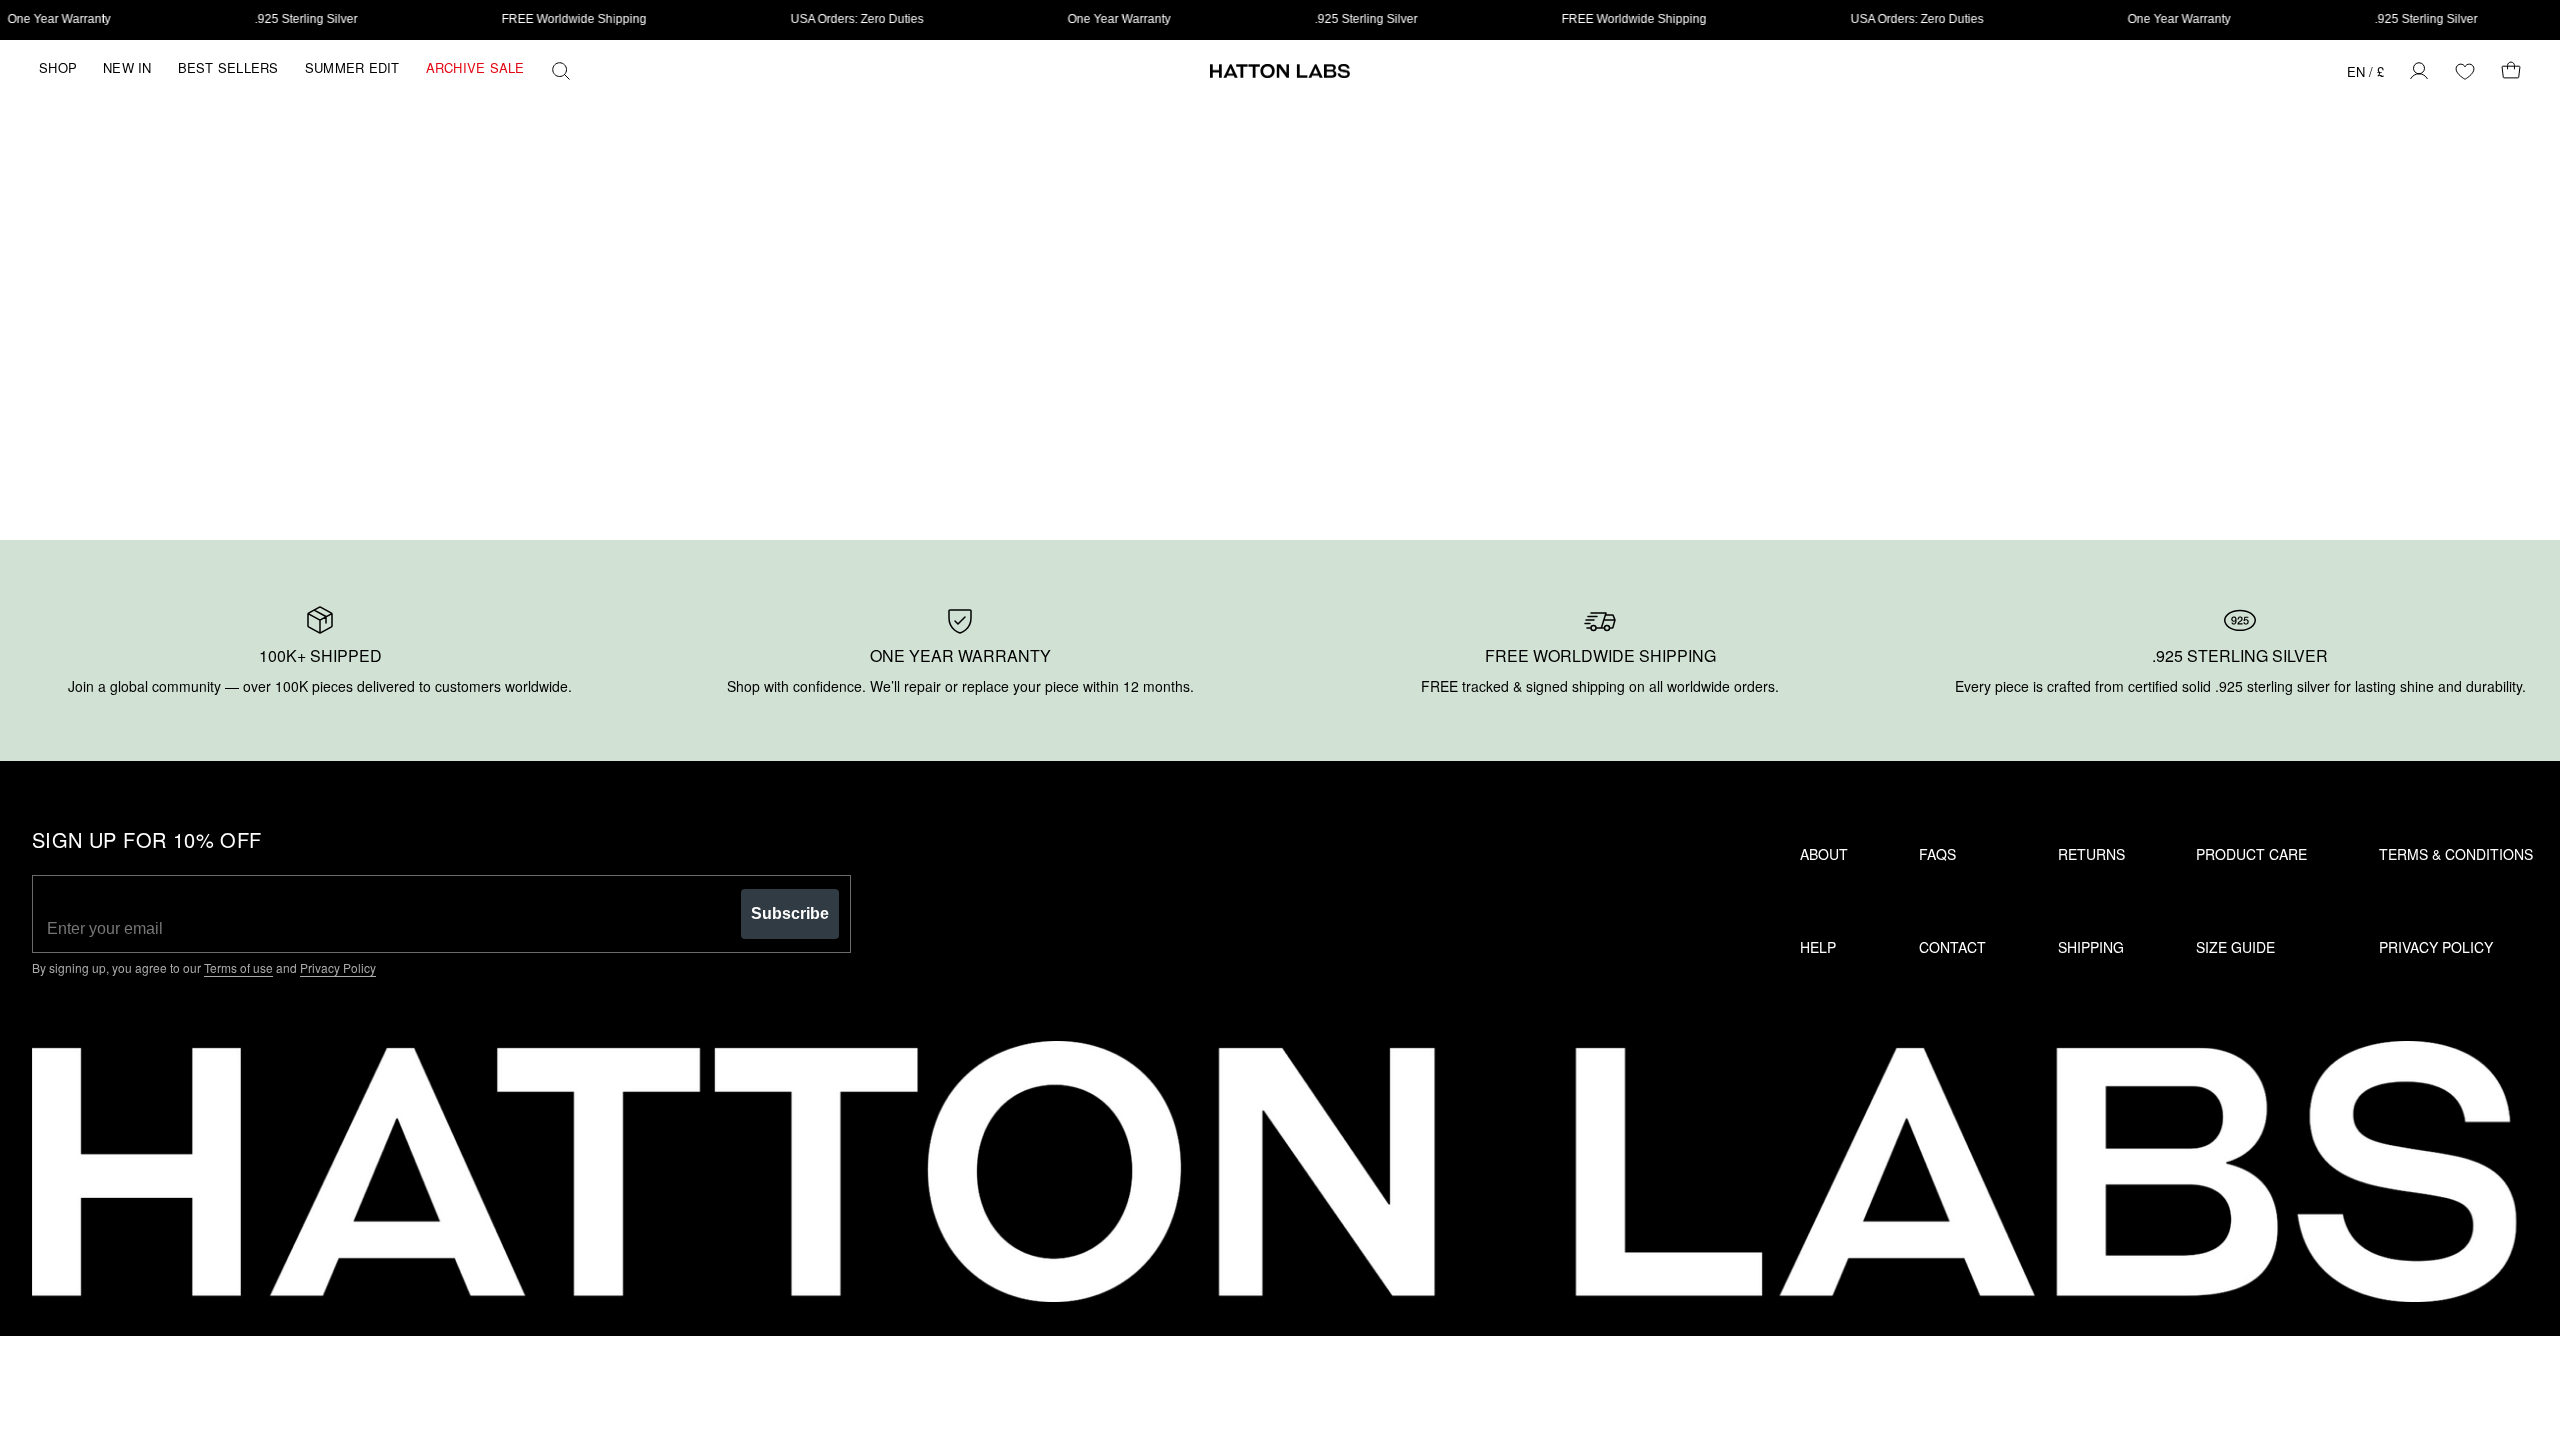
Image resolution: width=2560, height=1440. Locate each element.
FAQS (1937, 854)
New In (127, 67)
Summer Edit (352, 67)
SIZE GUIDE (2235, 947)
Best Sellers (228, 67)
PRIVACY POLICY (2436, 947)
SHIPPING (2091, 947)
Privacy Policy (338, 967)
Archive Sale (475, 67)
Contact (1952, 947)
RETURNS (2091, 854)
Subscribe (790, 913)
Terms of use (238, 967)
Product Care (2251, 854)
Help (1818, 947)
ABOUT (1824, 854)
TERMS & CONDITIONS (2456, 854)
